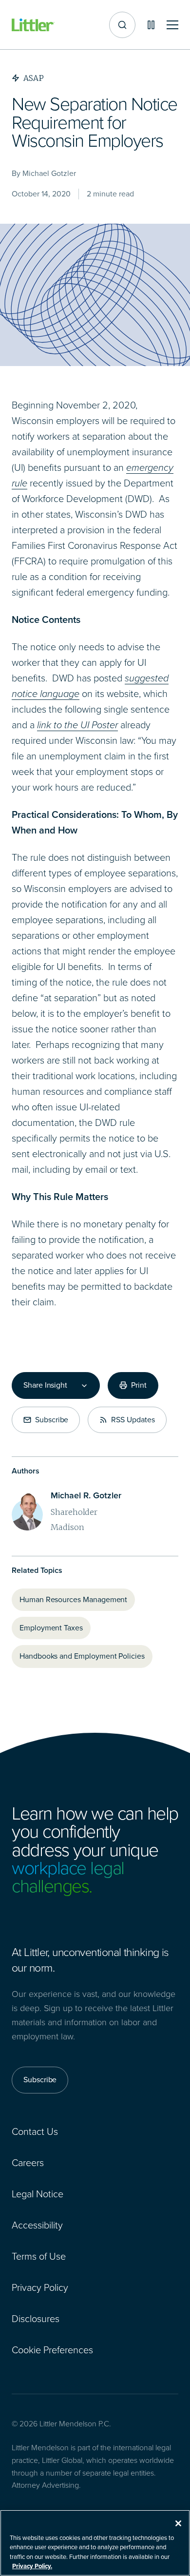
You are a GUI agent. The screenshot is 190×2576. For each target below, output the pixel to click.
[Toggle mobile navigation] (172, 25)
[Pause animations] (151, 25)
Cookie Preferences (52, 2350)
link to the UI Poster (77, 725)
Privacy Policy (40, 2287)
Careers (28, 2163)
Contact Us (35, 2131)
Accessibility (37, 2225)
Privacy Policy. (32, 2566)
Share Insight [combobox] (45, 1385)
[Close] (178, 2523)
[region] (95, 2543)
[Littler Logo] (33, 25)
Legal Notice (38, 2194)
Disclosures (36, 2319)
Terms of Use (39, 2256)
